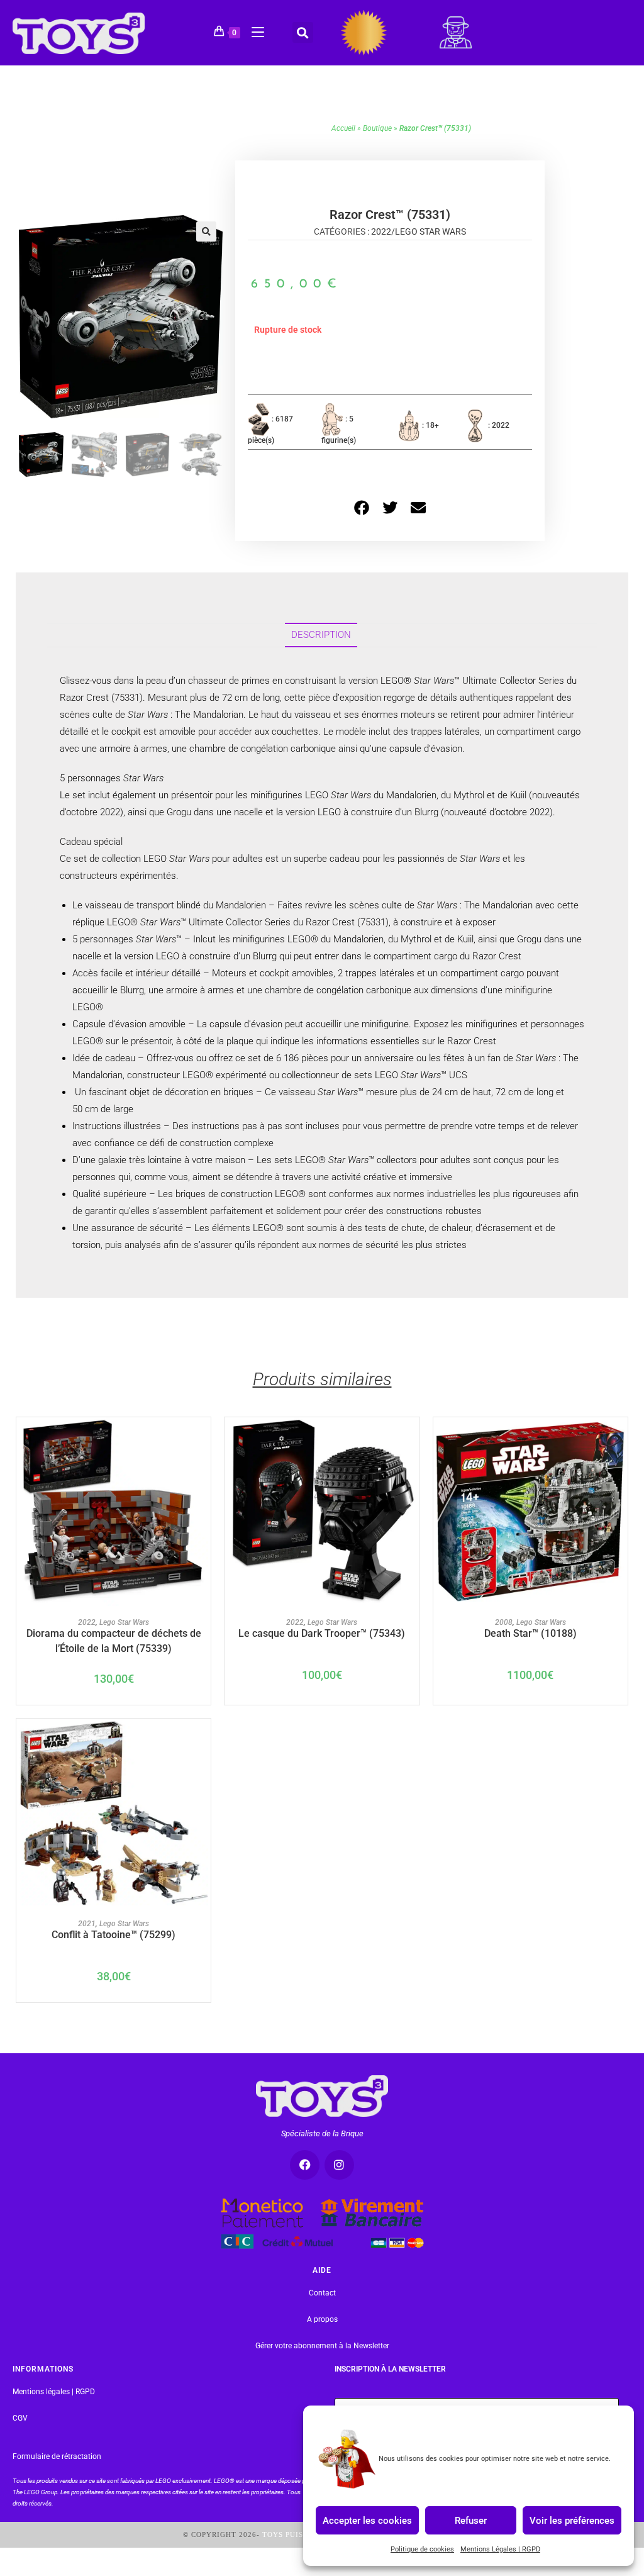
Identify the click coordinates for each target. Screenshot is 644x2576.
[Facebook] (305, 2165)
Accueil (343, 128)
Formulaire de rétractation (57, 2456)
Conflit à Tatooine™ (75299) (114, 1935)
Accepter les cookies (367, 2520)
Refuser (471, 2520)
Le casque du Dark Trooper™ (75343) (322, 1633)
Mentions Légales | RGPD (500, 2549)
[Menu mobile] (253, 30)
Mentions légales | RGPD (54, 2392)
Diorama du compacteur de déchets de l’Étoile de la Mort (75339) (114, 1640)
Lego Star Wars (430, 231)
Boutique (377, 128)
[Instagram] (339, 2165)
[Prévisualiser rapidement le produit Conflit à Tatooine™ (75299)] (202, 1741)
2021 (87, 1924)
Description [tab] (321, 635)
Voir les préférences (572, 2520)
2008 (504, 1622)
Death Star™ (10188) (530, 1633)
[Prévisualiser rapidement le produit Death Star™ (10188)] (618, 1439)
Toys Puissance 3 (299, 2534)
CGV (20, 2418)
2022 (381, 231)
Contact (322, 2293)
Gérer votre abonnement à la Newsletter (322, 2346)
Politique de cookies (422, 2549)
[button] (303, 32)
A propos (322, 2319)
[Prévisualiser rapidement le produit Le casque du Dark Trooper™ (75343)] (410, 1439)
